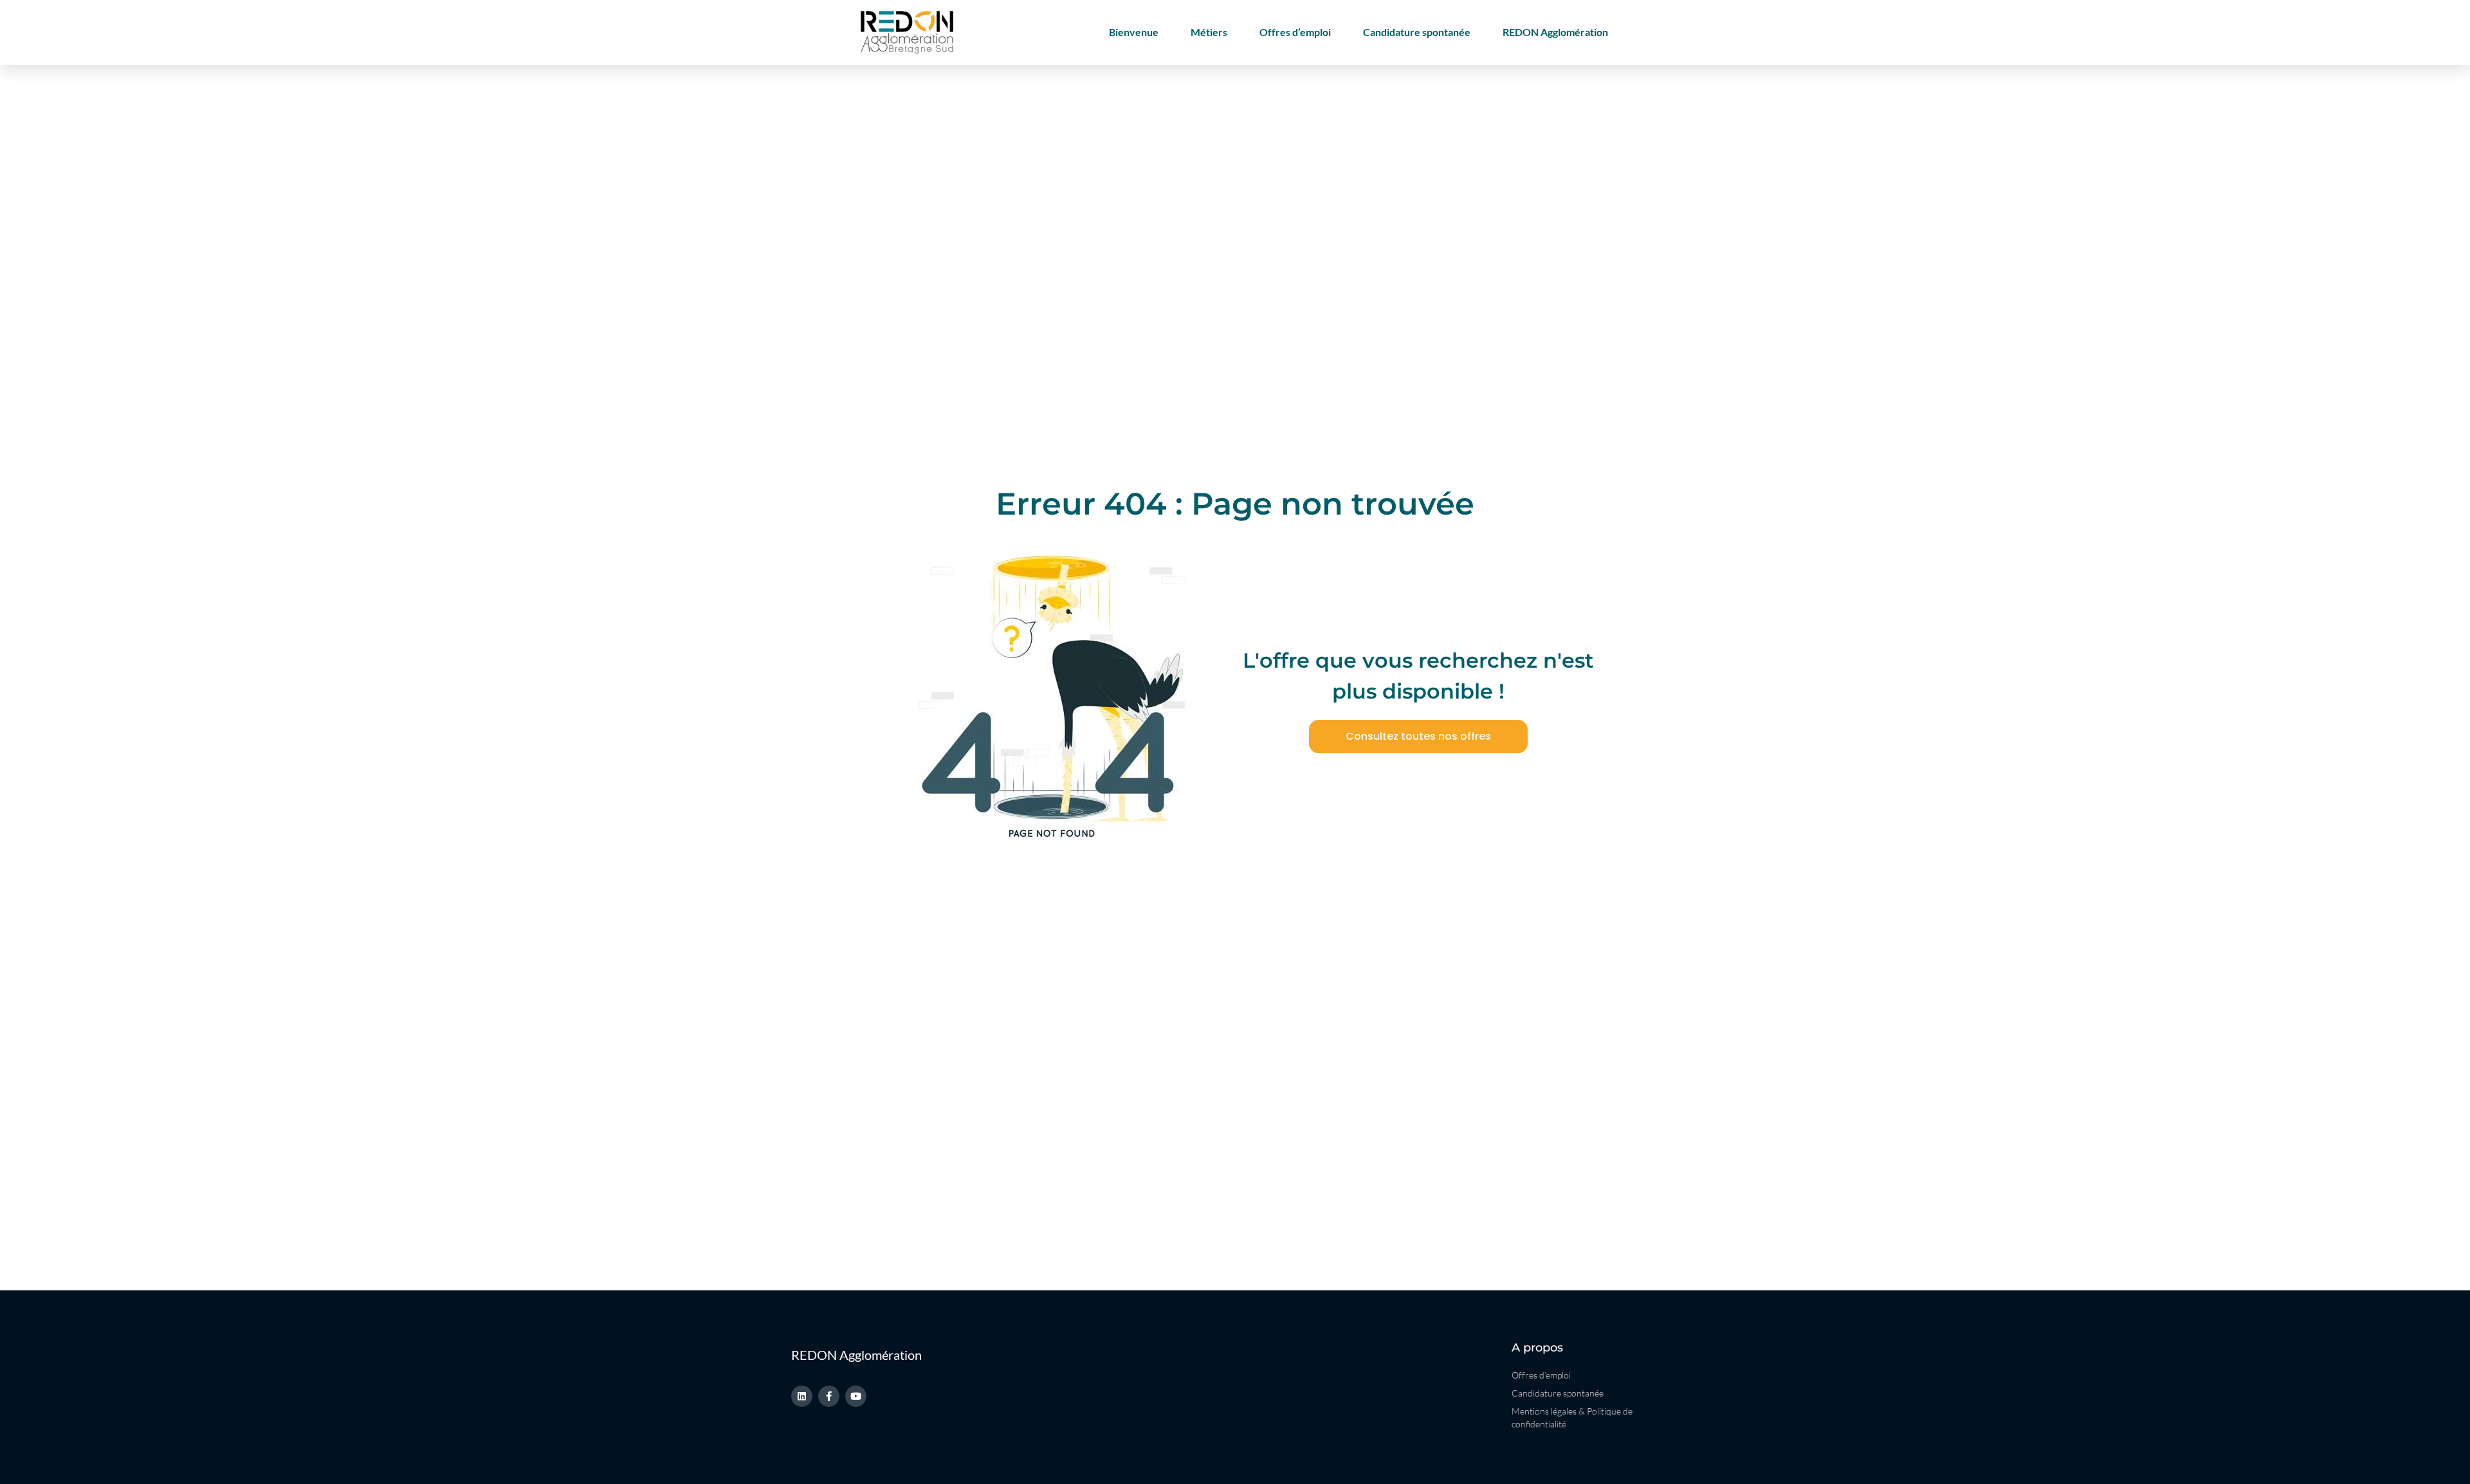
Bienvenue (1134, 32)
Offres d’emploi (1295, 32)
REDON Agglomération (1555, 32)
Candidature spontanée (1417, 32)
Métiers (1209, 32)
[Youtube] (856, 1396)
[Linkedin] (802, 1396)
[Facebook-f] (829, 1396)
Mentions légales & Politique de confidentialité (1572, 1417)
